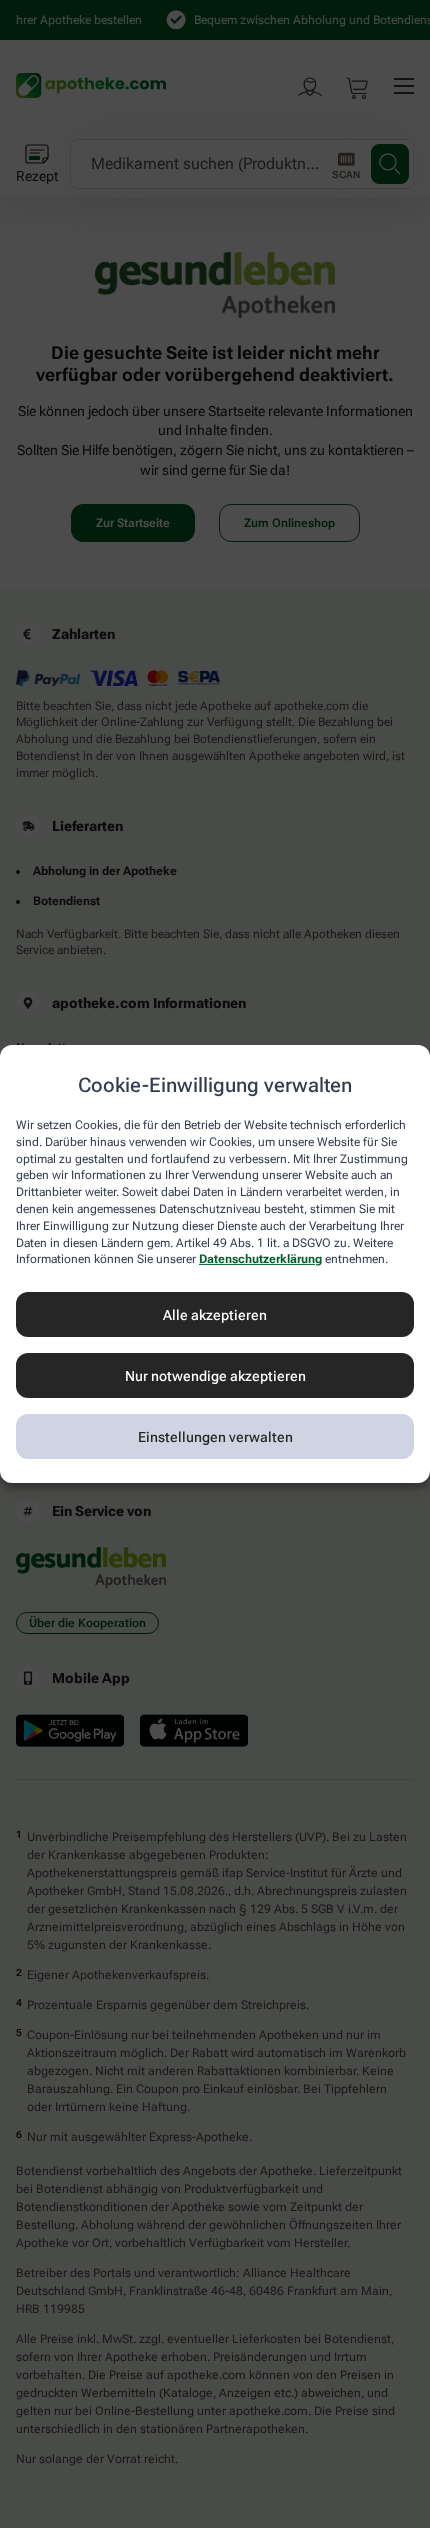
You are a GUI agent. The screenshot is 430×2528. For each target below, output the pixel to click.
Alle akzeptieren (215, 1315)
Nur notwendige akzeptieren (215, 1376)
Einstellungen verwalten (215, 1437)
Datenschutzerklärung (260, 1259)
